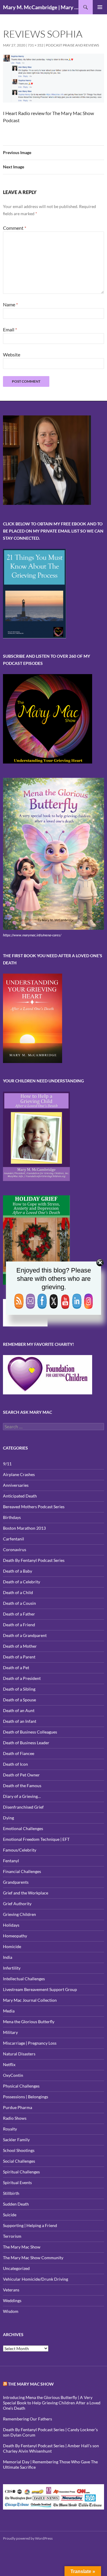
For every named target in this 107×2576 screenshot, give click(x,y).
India (8, 1957)
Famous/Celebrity (20, 1850)
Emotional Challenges (23, 1828)
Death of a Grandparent (25, 1635)
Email (10, 329)
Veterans (11, 2290)
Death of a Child (18, 1592)
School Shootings (19, 2150)
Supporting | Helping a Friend (30, 2225)
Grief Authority (17, 1904)
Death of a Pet (16, 1668)
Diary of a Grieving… (22, 1796)
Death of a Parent (19, 1657)
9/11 (7, 1464)
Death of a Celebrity (22, 1582)
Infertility (12, 1968)
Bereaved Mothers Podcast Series (34, 1507)
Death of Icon (15, 1764)
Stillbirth (11, 2193)
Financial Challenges (22, 1871)
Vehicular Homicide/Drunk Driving (36, 2279)
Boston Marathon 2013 (24, 1528)
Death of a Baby (18, 1571)
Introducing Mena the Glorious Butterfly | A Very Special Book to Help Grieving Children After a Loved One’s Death (52, 2403)
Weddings (12, 2300)
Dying (8, 1818)
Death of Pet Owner (21, 1775)
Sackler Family (16, 2140)
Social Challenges (19, 2161)
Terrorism (12, 2236)
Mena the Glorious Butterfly (29, 2022)
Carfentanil (14, 1539)
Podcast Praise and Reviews (72, 45)
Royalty (10, 2129)
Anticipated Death (20, 1496)
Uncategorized (16, 2268)
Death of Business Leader (26, 1743)
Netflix (9, 2064)
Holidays (11, 1925)
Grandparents (16, 1882)
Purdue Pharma (18, 2107)
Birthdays (12, 1517)
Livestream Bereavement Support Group (40, 1989)
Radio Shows (15, 2118)
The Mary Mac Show (22, 2247)
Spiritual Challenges (21, 2172)
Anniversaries (16, 1485)
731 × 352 (36, 45)
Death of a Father (19, 1614)
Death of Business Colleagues (30, 1732)
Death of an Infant (20, 1721)
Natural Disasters (19, 2054)
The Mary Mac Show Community (33, 2258)
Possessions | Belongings (26, 2097)
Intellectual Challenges (24, 1979)
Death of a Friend (19, 1625)
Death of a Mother (20, 1646)
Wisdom (11, 2311)
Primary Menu (100, 7)
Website (12, 354)
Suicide (10, 2215)
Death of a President (22, 1678)
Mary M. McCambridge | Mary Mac (41, 7)
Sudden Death (16, 2204)
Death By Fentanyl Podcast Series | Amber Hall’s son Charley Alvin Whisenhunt (51, 2448)
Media (9, 2011)
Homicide (12, 1946)
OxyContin (13, 2075)
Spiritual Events (17, 2182)
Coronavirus (15, 1550)
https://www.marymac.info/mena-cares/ (32, 935)
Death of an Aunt (19, 1710)
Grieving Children (19, 1914)
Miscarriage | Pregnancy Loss (30, 2043)
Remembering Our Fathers (27, 2419)
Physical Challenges (21, 2086)
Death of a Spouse (19, 1700)
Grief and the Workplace (26, 1893)
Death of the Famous (22, 1786)
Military (10, 2032)
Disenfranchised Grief (23, 1807)
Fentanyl (11, 1861)
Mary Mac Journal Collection (30, 2000)
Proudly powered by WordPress (28, 2538)
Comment (15, 228)
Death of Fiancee (19, 1753)
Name (10, 304)
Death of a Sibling (19, 1689)
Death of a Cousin (19, 1603)
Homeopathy (15, 1936)
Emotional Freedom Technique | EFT (36, 1839)
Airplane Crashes (19, 1474)
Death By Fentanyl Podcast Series (34, 1560)
